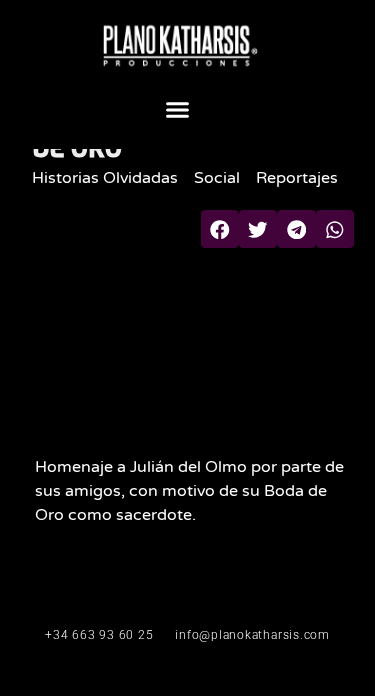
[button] (178, 109)
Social (217, 178)
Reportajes (297, 178)
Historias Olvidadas (105, 178)
